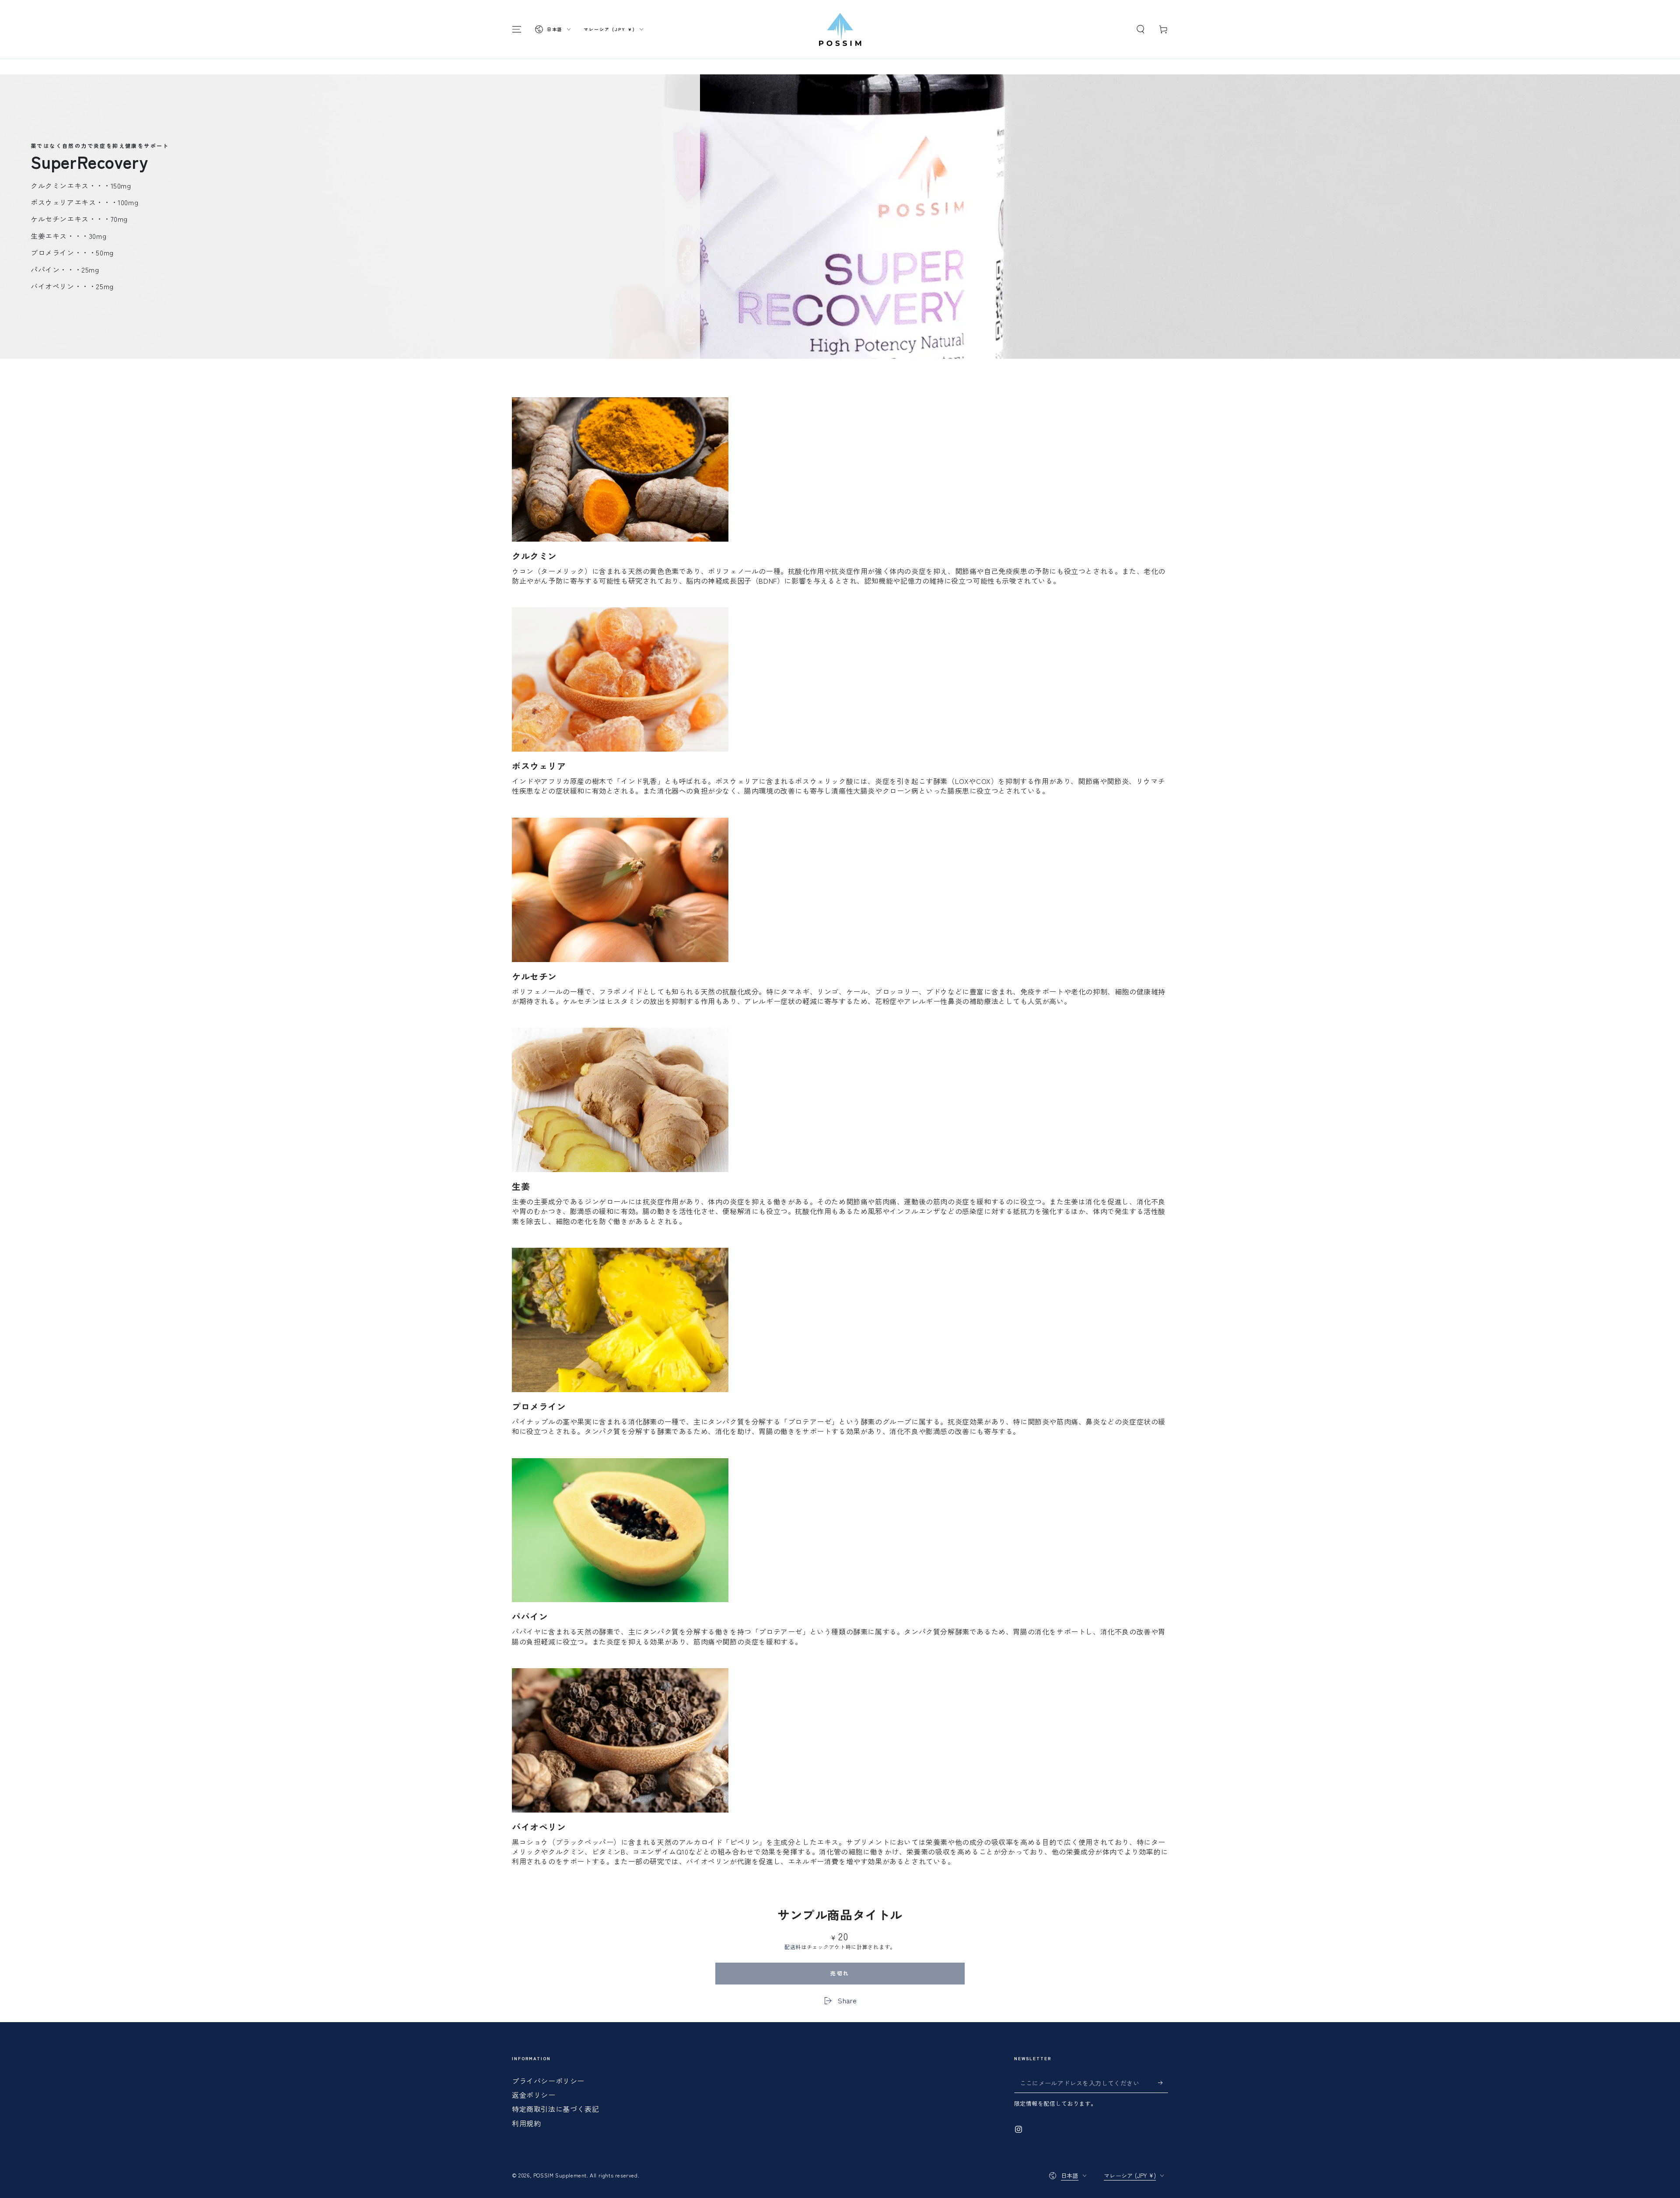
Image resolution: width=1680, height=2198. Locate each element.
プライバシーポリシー (548, 2081)
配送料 (793, 1947)
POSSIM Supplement (560, 2175)
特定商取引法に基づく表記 (555, 2109)
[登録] (1163, 2083)
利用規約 (526, 2123)
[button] (1141, 29)
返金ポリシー (534, 2095)
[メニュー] (517, 29)
